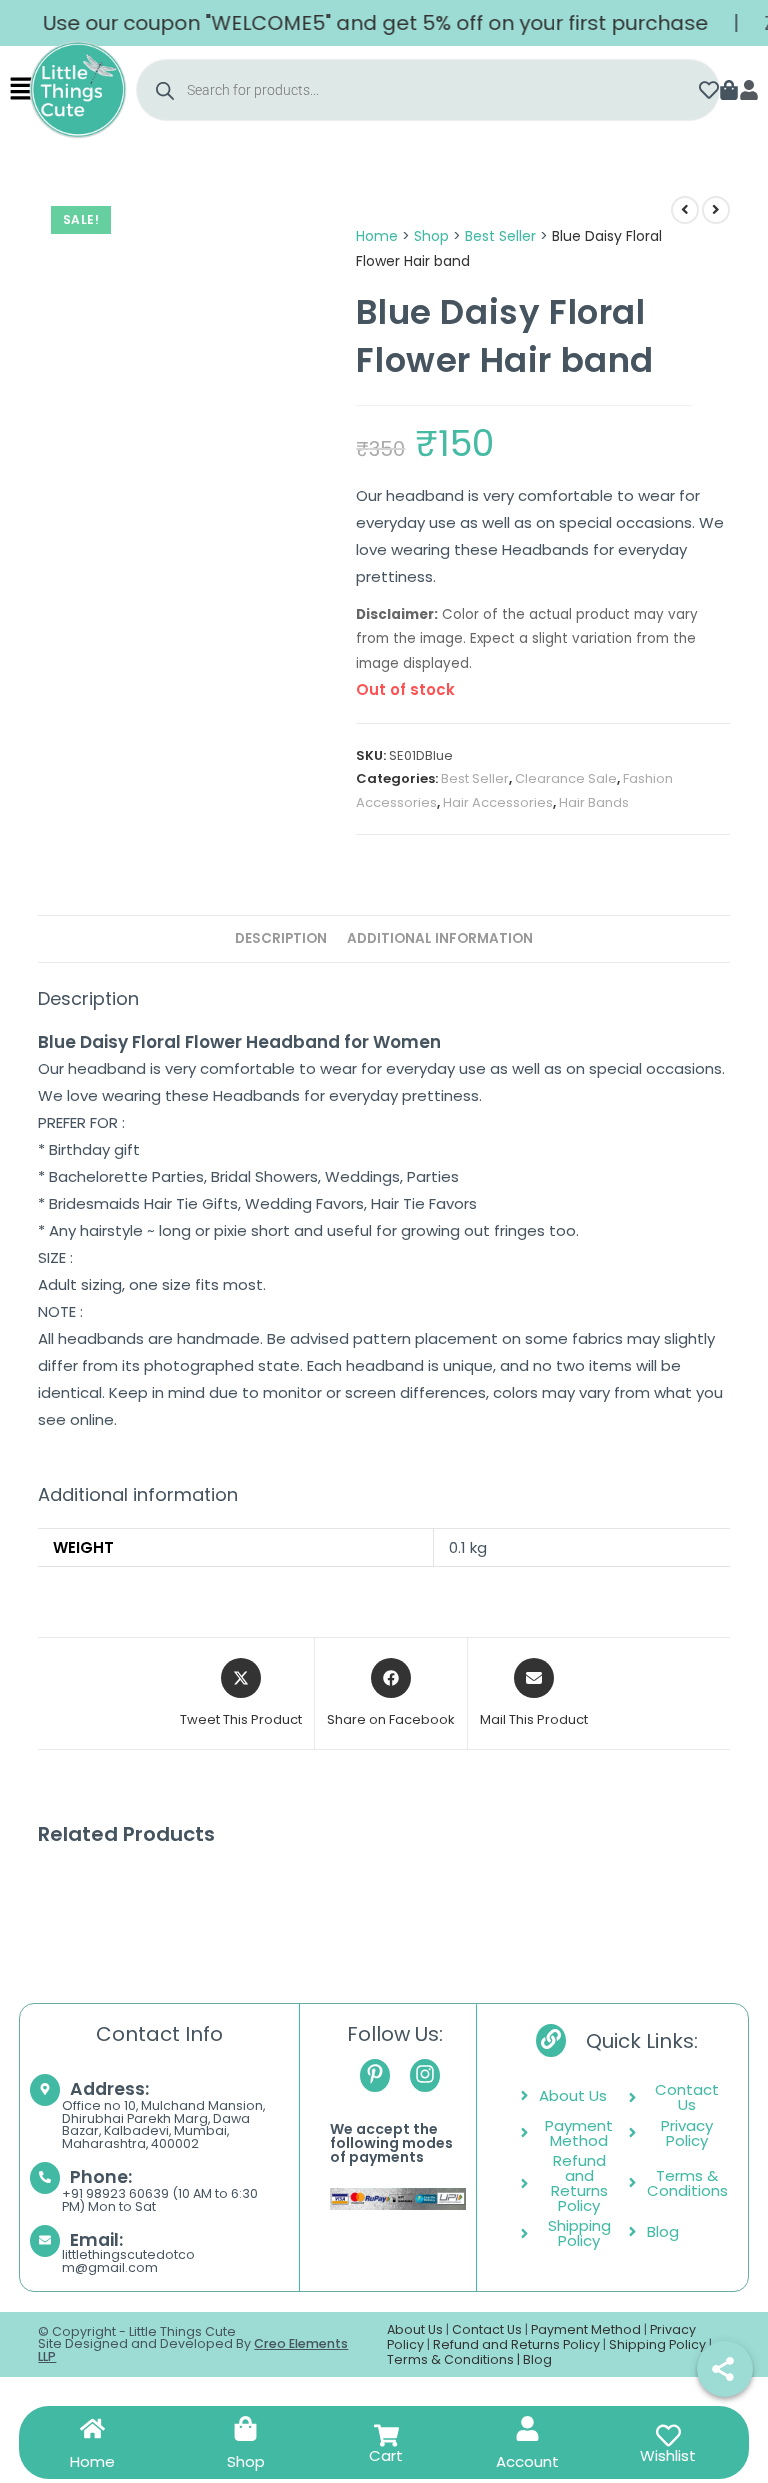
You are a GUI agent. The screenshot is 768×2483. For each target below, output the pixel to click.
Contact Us (487, 2329)
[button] (21, 90)
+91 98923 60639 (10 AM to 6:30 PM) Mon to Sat (160, 2200)
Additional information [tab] (440, 938)
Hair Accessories (498, 802)
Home (377, 236)
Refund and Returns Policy (516, 2344)
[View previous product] (685, 210)
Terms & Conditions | (455, 2359)
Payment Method (586, 2329)
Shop (431, 236)
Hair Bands (594, 802)
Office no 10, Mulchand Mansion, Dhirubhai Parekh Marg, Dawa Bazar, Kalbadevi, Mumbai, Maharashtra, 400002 (163, 2124)
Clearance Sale (566, 778)
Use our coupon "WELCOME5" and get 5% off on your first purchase (352, 23)
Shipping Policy (657, 2344)
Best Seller (500, 236)
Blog (537, 2359)
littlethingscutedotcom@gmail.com (128, 2261)
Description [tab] (281, 938)
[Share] (725, 2369)
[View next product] (716, 210)
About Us (415, 2329)
